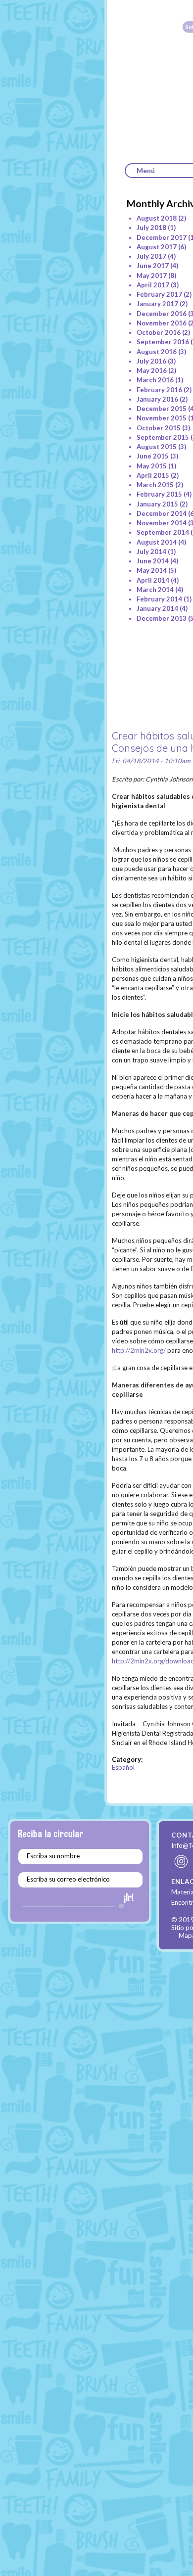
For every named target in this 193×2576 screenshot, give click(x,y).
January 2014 (157, 608)
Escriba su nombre (53, 1856)
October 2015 (159, 428)
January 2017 (157, 304)
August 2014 (157, 542)
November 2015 (162, 418)
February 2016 (159, 390)
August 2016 (157, 352)
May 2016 (152, 370)
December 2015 (162, 409)
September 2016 (163, 342)
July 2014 (151, 552)
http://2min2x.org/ (139, 1350)
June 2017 (153, 266)
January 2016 (157, 399)
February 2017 (159, 294)
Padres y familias (50, 144)
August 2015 (157, 447)
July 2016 (151, 361)
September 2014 (163, 532)
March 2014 (155, 590)
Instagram (182, 1861)
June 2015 (153, 456)
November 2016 (162, 323)
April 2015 (153, 475)
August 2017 (157, 247)
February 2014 (159, 599)
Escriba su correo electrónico (68, 1879)
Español (123, 1767)
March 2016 (155, 380)
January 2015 (157, 504)
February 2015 (159, 494)
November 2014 (162, 523)
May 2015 (152, 466)
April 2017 (153, 285)
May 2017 (152, 276)
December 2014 (162, 513)
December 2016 (162, 314)
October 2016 (159, 332)
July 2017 (151, 256)
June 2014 (153, 561)
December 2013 (162, 618)
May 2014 (152, 570)
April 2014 (153, 580)
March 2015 (155, 485)
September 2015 (163, 437)
